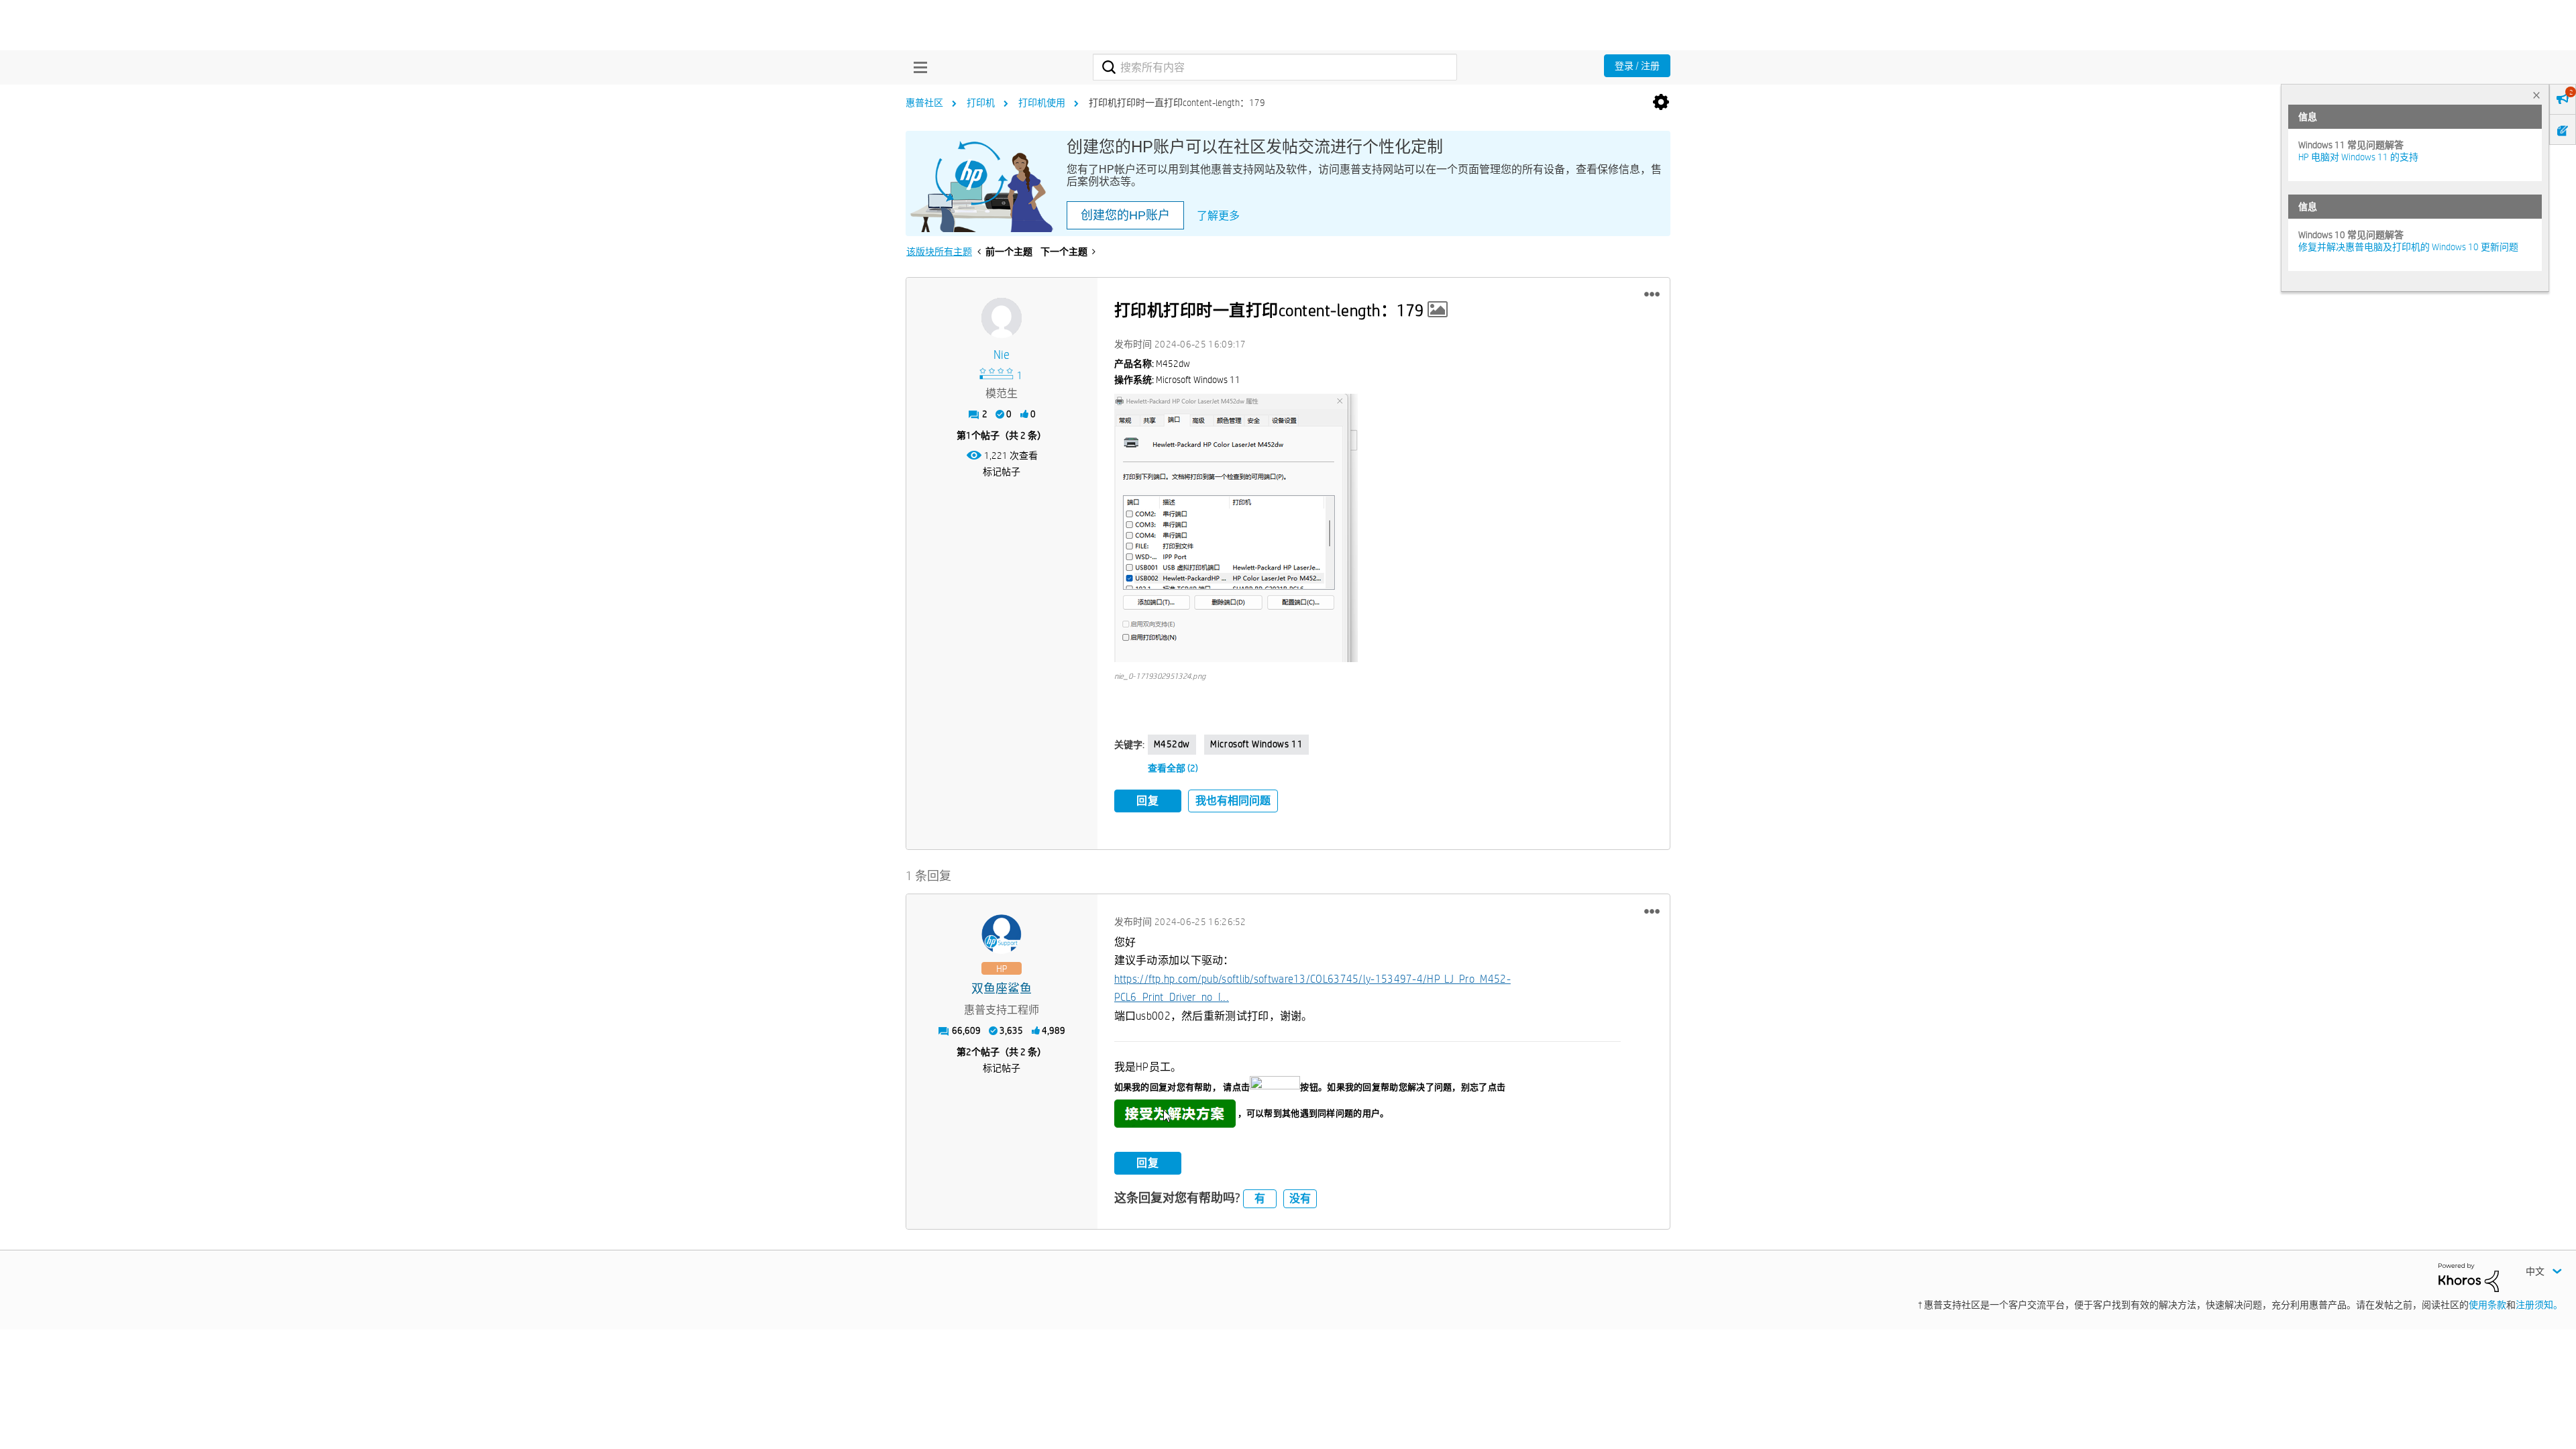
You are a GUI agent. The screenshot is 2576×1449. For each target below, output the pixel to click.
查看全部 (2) (1173, 768)
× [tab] (2536, 95)
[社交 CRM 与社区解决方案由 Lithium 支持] (2469, 1277)
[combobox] (1275, 67)
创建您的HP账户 (1125, 215)
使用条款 (2487, 1305)
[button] (1652, 294)
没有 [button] (1300, 1198)
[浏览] (917, 67)
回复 (1148, 801)
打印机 (981, 103)
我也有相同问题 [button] (1233, 801)
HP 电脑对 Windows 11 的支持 (2358, 157)
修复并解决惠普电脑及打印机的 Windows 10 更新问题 (2408, 247)
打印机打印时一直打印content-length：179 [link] (1177, 103)
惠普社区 (924, 103)
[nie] (1002, 318)
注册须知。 (2539, 1305)
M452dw (1172, 744)
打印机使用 (1042, 103)
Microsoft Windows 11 (1256, 744)
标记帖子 (1002, 472)
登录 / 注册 (1637, 66)
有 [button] (1260, 1198)
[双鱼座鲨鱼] (1002, 934)
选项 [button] (1661, 103)
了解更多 (1218, 216)
